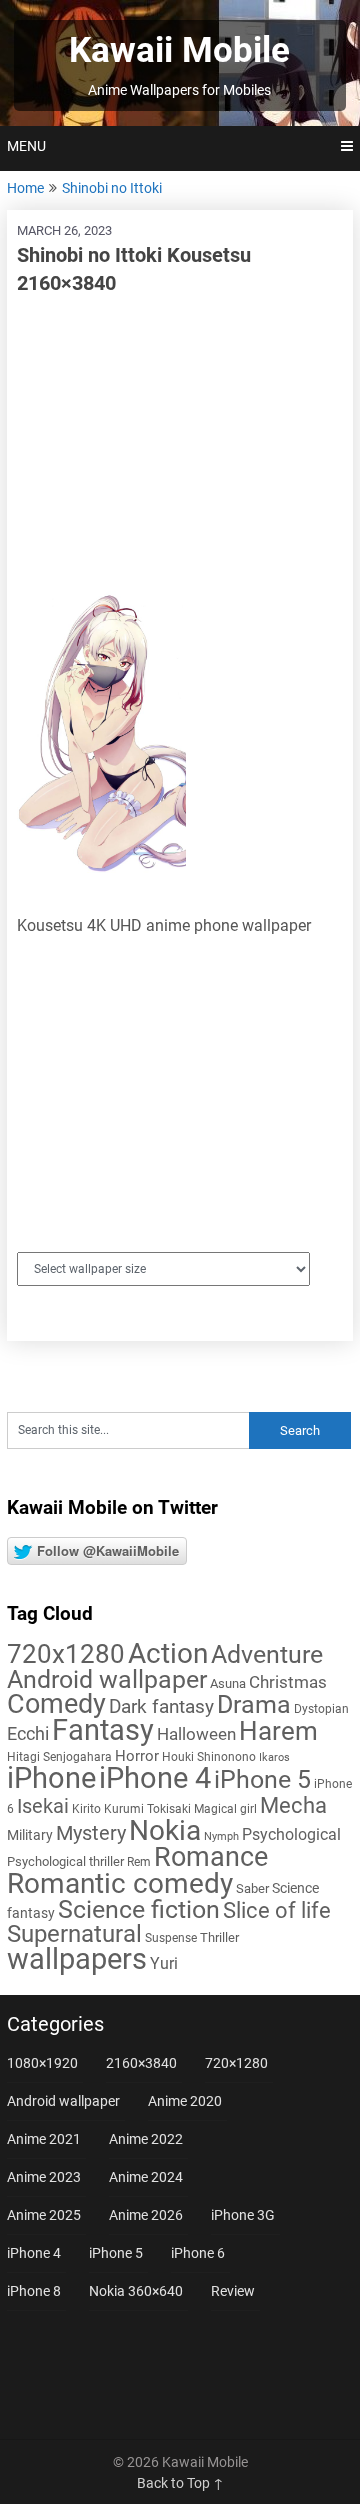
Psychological (291, 1834)
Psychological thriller (65, 1861)
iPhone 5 (262, 1779)
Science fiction (139, 1909)
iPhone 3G (243, 2215)
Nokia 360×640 (136, 2291)
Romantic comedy (120, 1883)
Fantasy (103, 1730)
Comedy (56, 1704)
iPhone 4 (155, 1778)
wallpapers (77, 1959)
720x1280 (66, 1654)
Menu (26, 146)
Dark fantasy (161, 1707)
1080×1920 (42, 2063)
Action (168, 1653)
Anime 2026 (146, 2215)
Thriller (219, 1937)
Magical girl (225, 1809)
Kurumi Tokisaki (147, 1809)
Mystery (91, 1833)
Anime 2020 (185, 2101)
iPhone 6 (198, 2253)
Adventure (267, 1654)
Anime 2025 (44, 2215)
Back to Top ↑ (180, 2483)
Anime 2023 (44, 2177)
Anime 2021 (44, 2139)
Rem (139, 1862)
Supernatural (74, 1934)
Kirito (86, 1809)
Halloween (196, 1734)
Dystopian (321, 1709)
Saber (252, 1888)
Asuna (228, 1683)
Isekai (43, 1806)
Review (233, 2291)
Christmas (288, 1682)
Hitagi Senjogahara (59, 1757)
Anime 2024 (146, 2177)
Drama (254, 1704)
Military (30, 1835)
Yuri (164, 1963)
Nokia (165, 1830)
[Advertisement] (180, 442)
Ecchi (28, 1733)
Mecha (293, 1805)
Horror (137, 1756)
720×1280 (236, 2063)
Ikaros (274, 1757)
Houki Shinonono (209, 1757)
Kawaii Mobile (179, 50)
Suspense (171, 1938)
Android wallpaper (107, 1679)
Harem (278, 1730)
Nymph (221, 1836)
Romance (211, 1857)
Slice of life (277, 1910)
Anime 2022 (146, 2139)
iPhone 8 (34, 2291)
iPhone (51, 1778)
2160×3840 (141, 2063)
